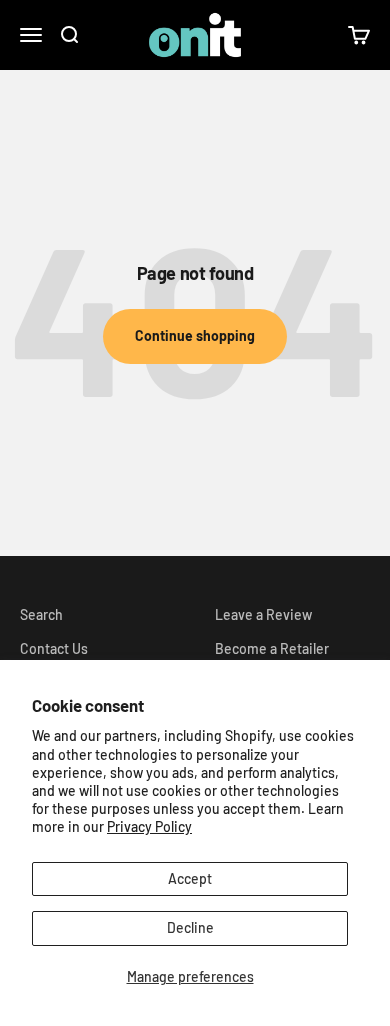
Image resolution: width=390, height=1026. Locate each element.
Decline (190, 927)
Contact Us (54, 648)
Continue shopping (195, 335)
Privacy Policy (149, 826)
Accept (190, 878)
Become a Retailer (272, 648)
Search (41, 614)
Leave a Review (263, 614)
